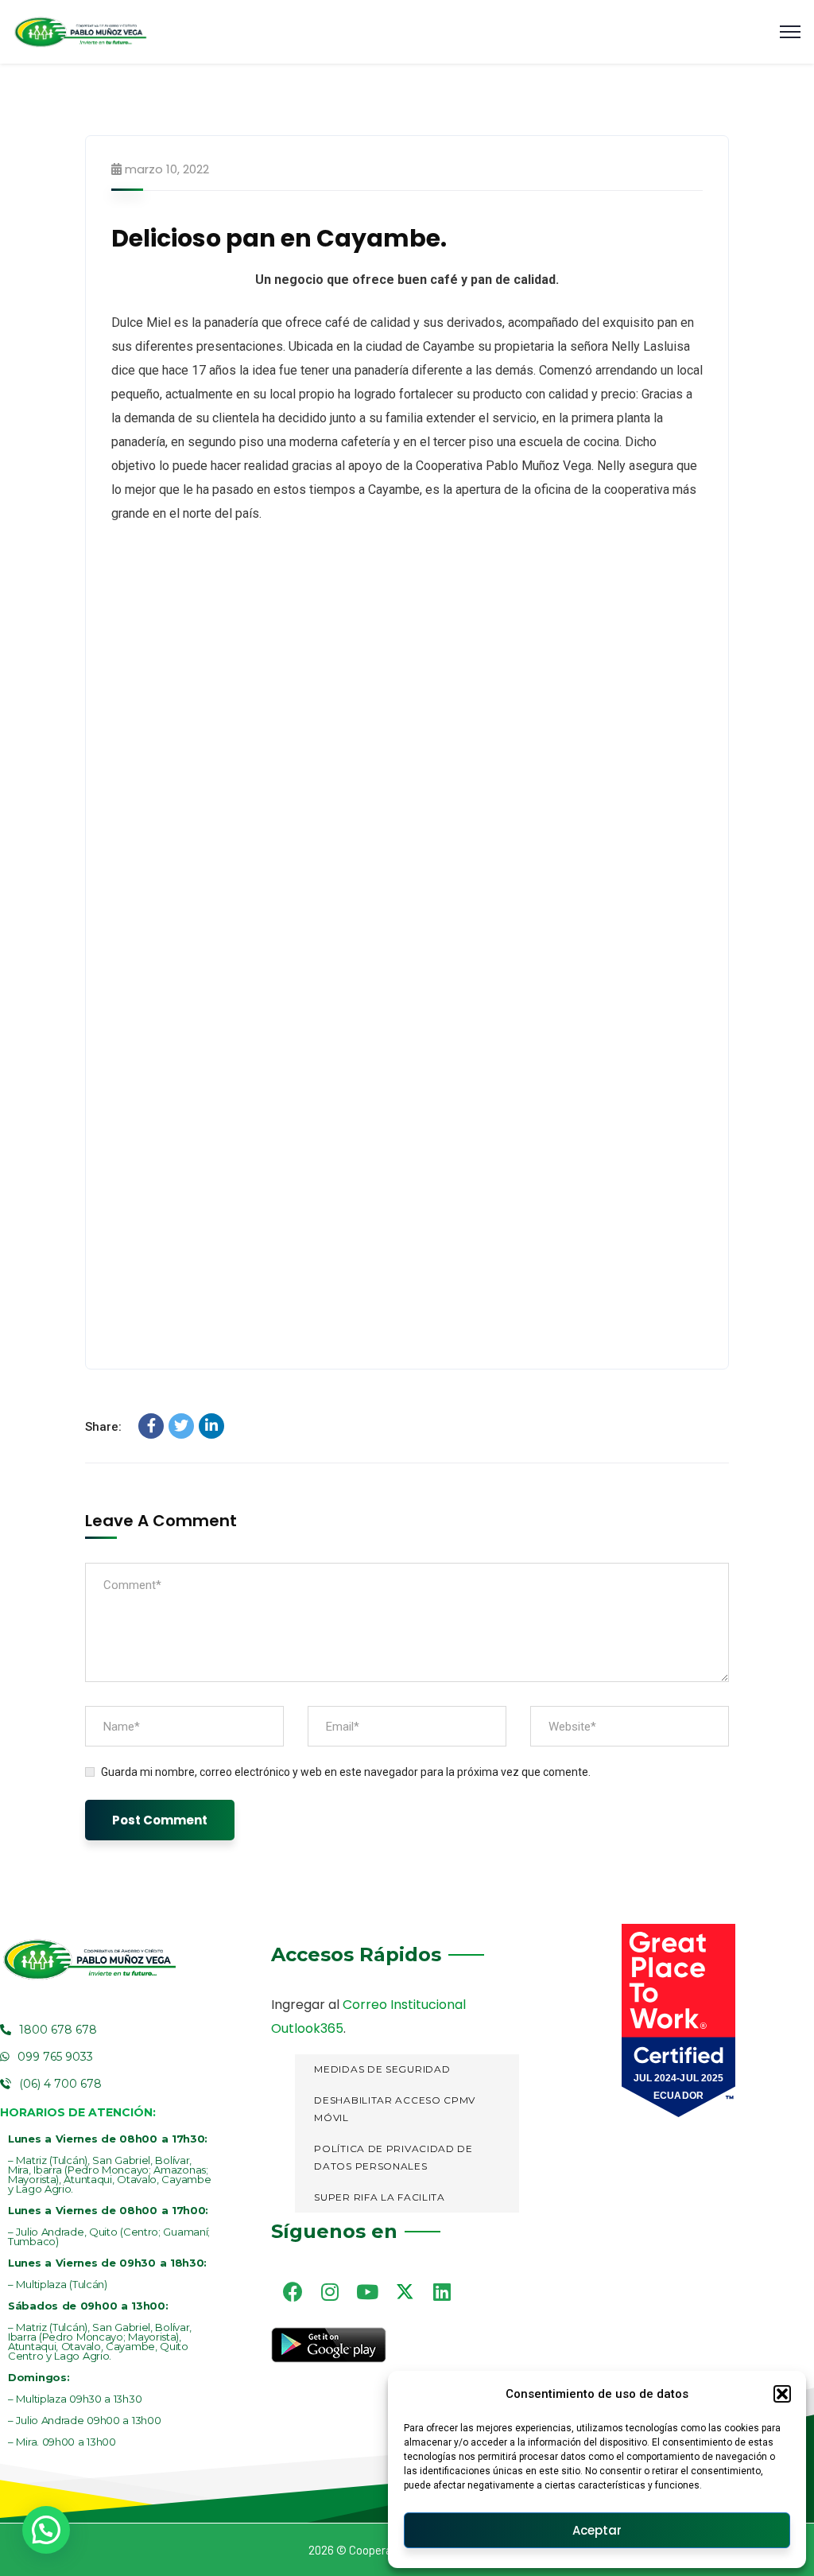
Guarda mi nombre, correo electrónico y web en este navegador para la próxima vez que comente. (346, 1772)
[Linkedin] (442, 2291)
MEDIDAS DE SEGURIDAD (382, 2069)
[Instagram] (330, 2291)
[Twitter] (181, 1426)
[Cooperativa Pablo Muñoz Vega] (80, 32)
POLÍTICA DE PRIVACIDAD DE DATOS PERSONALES (393, 2158)
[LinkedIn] (211, 1426)
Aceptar (597, 2530)
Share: (103, 1427)
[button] (782, 2394)
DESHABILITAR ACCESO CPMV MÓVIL (395, 2109)
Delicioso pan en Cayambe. (279, 238)
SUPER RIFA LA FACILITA (379, 2197)
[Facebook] (151, 1426)
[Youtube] (367, 2291)
